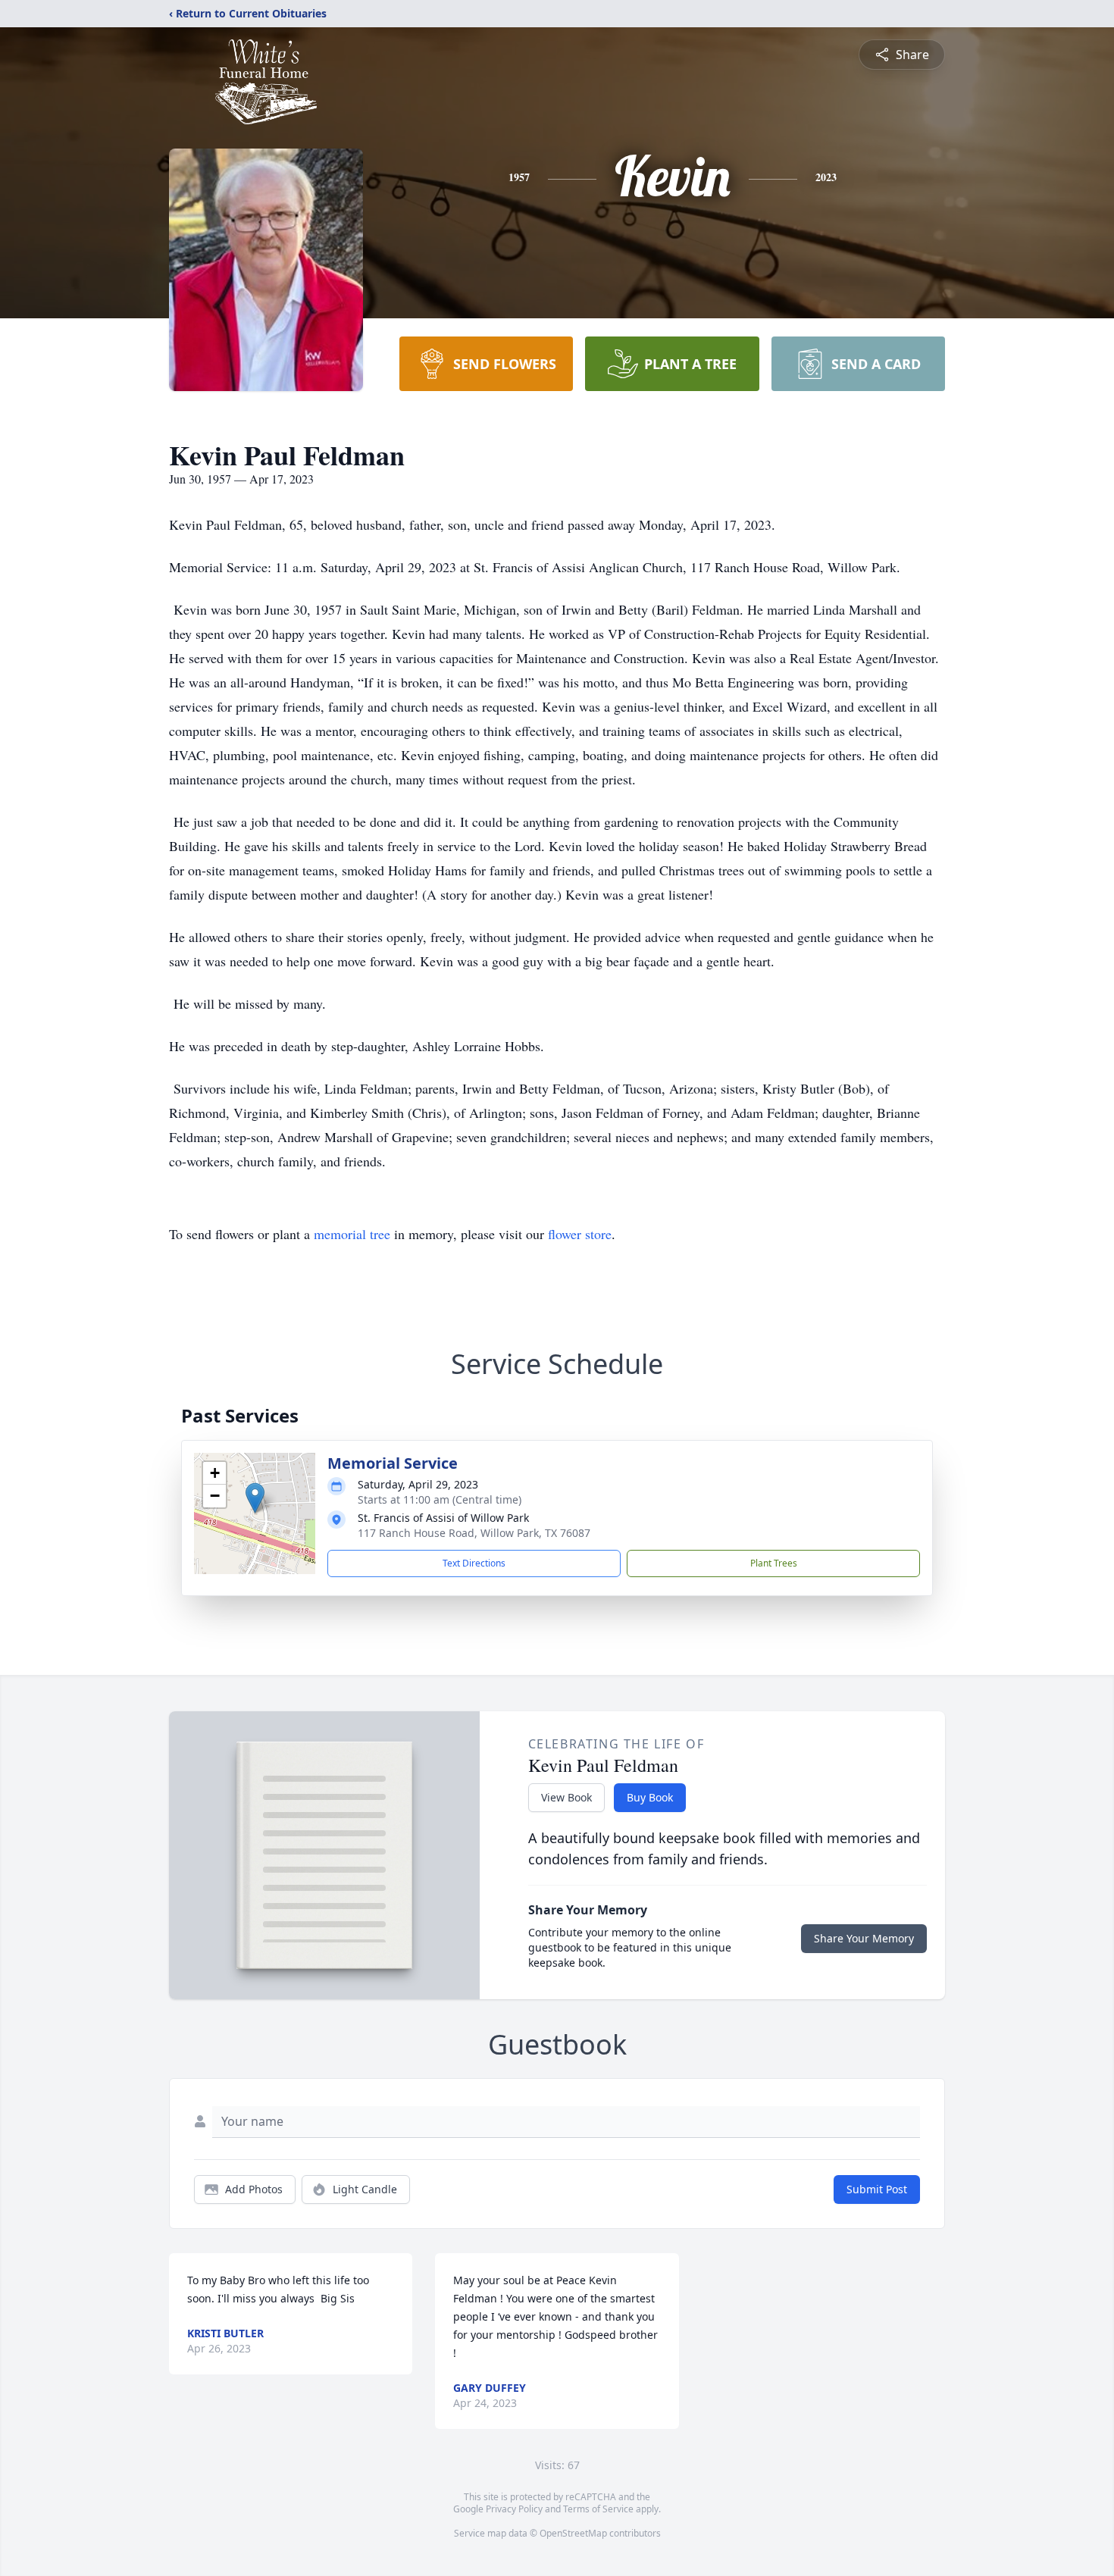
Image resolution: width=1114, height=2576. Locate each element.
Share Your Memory (864, 1938)
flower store (580, 1234)
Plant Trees (774, 1563)
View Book (566, 1797)
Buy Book (650, 1797)
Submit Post (877, 2189)
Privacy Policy (514, 2509)
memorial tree (352, 1234)
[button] (255, 1498)
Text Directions (474, 1563)
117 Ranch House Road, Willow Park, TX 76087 (474, 1533)
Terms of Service (598, 2509)
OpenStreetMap (573, 2533)
